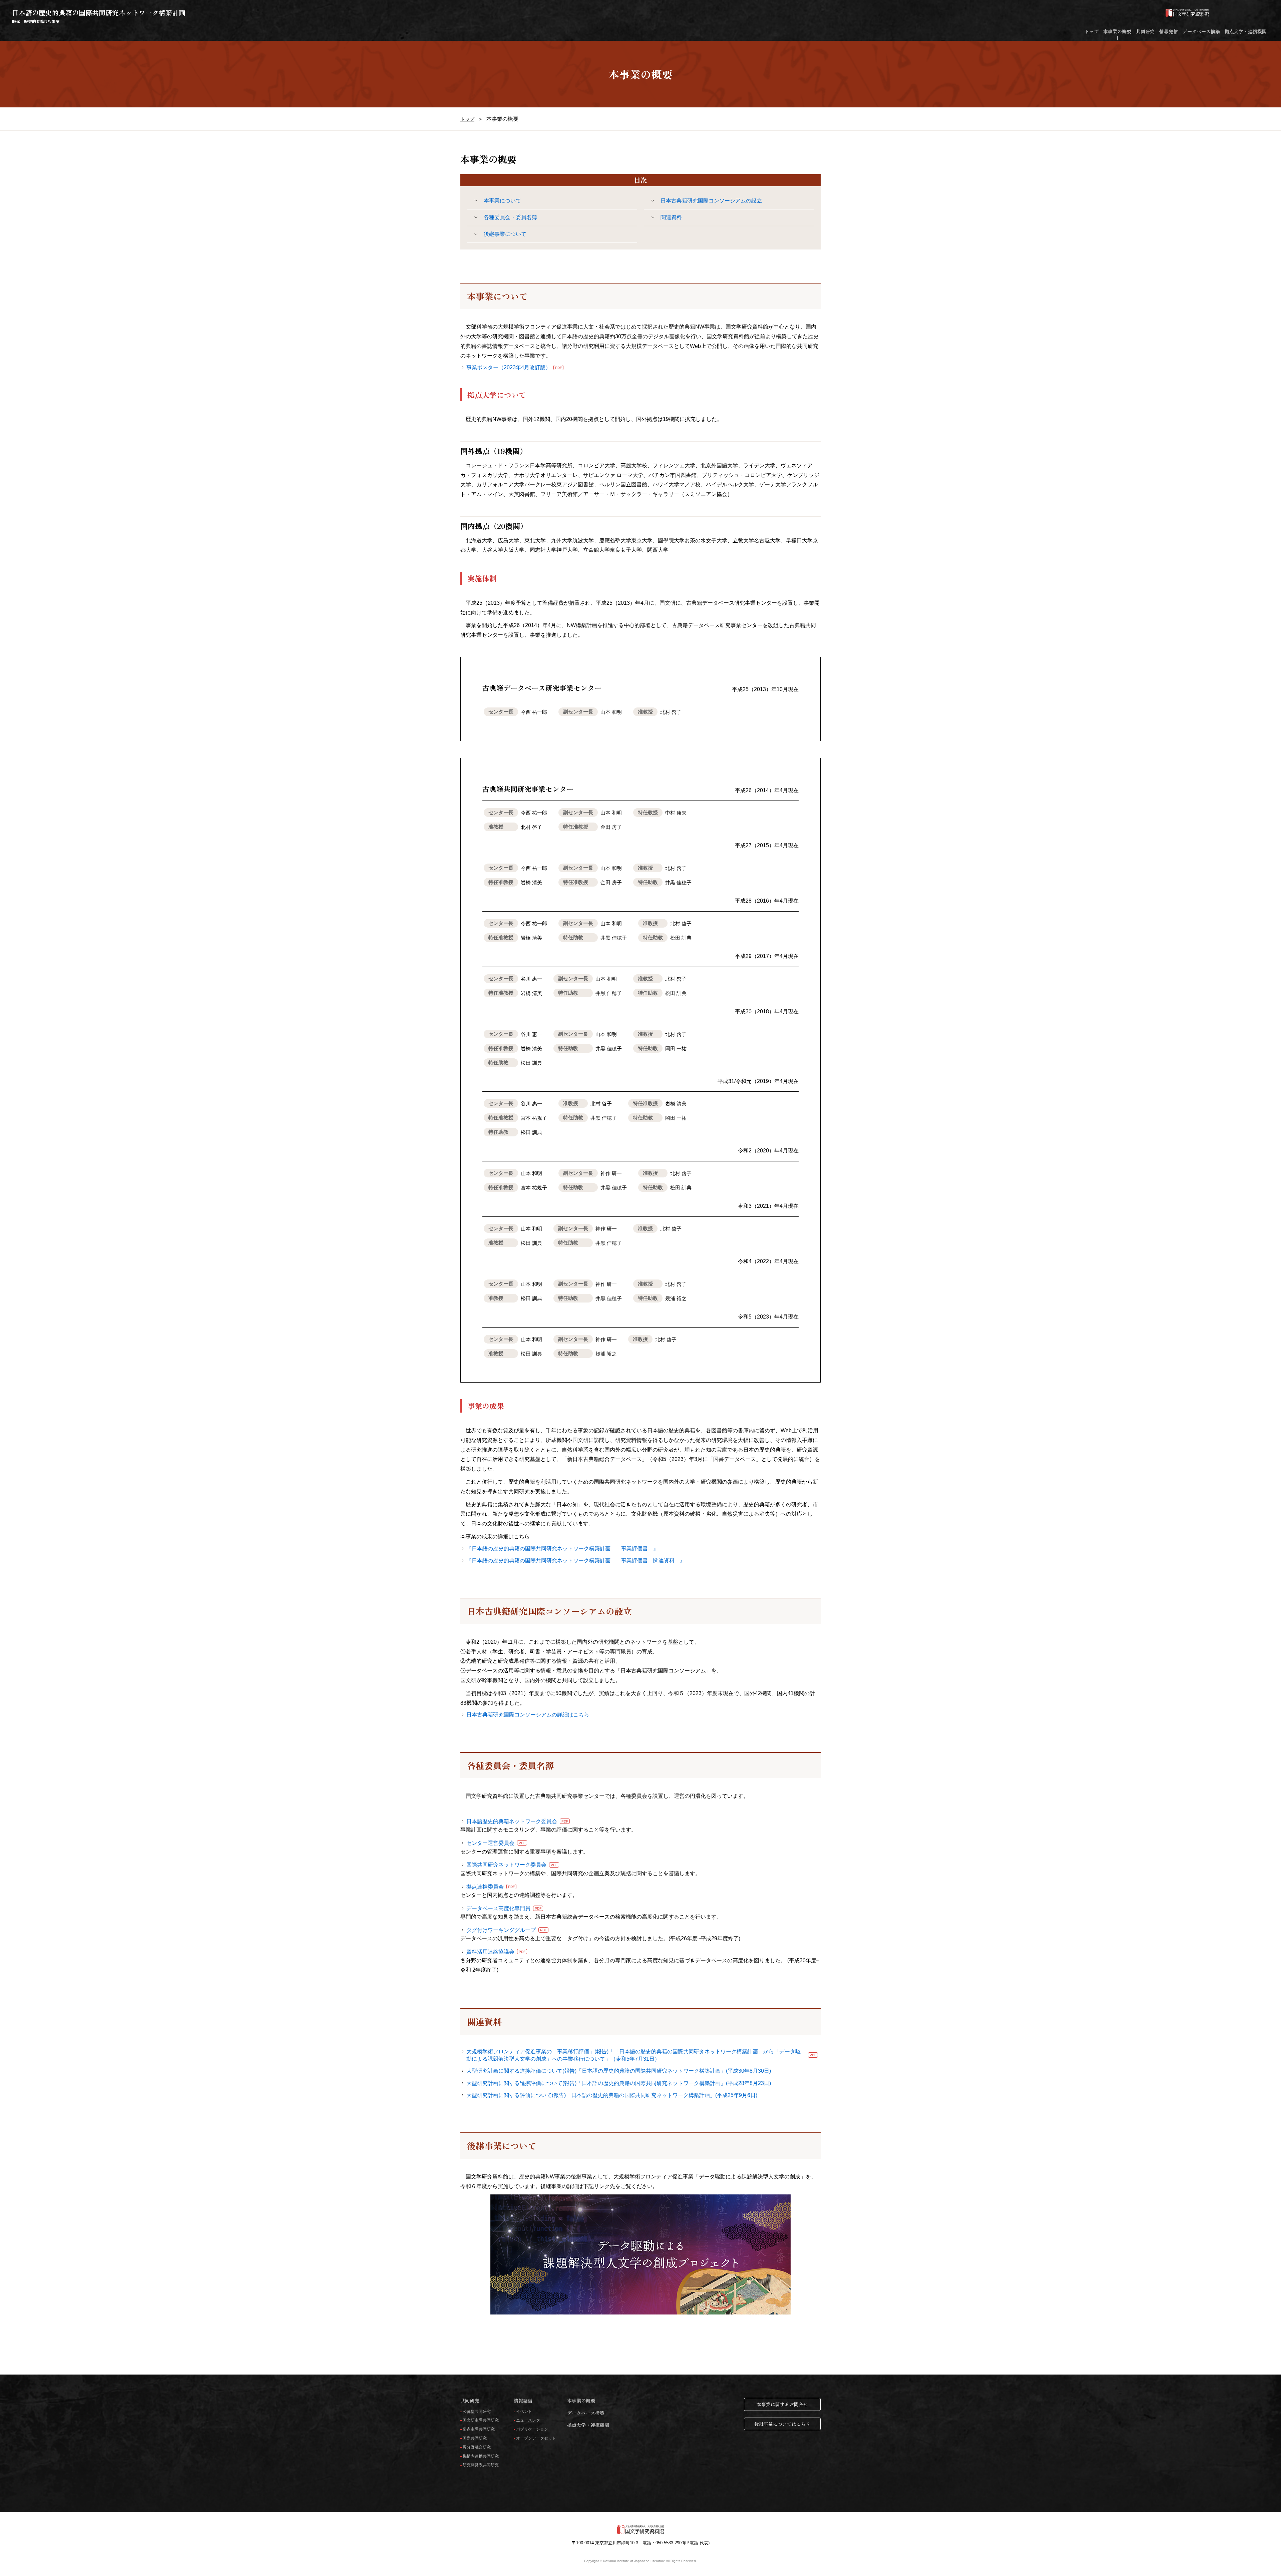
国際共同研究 (475, 2438)
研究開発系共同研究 (481, 2465)
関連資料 (671, 217)
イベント (524, 2412)
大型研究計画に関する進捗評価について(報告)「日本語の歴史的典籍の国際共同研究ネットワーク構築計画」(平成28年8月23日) (619, 2083)
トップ (1092, 31)
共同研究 (1145, 31)
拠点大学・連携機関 (1246, 31)
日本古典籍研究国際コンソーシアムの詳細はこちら (528, 1715)
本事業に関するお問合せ (782, 2404)
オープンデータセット (536, 2438)
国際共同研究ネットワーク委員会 (512, 1865)
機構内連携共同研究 (481, 2456)
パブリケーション (532, 2429)
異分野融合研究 (477, 2447)
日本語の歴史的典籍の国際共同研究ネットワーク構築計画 (99, 16)
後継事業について (505, 234)
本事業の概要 (1117, 31)
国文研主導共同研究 (481, 2420)
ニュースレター (530, 2420)
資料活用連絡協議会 (496, 1952)
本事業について (502, 201)
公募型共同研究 (477, 2412)
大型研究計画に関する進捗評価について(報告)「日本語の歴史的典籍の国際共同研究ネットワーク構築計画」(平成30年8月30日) (619, 2071)
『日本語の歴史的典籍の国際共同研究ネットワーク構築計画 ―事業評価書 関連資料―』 (576, 1561)
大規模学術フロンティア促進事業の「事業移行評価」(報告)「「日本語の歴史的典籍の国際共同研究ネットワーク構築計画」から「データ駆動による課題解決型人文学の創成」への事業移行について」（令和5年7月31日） (641, 2055)
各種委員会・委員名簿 (510, 217)
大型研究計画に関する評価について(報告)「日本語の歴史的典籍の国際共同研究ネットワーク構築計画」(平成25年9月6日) (612, 2095)
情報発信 (1169, 31)
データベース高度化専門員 (504, 1908)
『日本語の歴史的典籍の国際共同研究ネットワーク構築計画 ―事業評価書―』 (562, 1549)
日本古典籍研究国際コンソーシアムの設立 (711, 201)
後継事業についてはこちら (782, 2424)
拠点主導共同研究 (479, 2429)
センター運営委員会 (496, 1843)
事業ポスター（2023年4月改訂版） (514, 367)
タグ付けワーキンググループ (507, 1930)
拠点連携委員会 (491, 1887)
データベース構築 (1201, 31)
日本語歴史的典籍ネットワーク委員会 (517, 1821)
